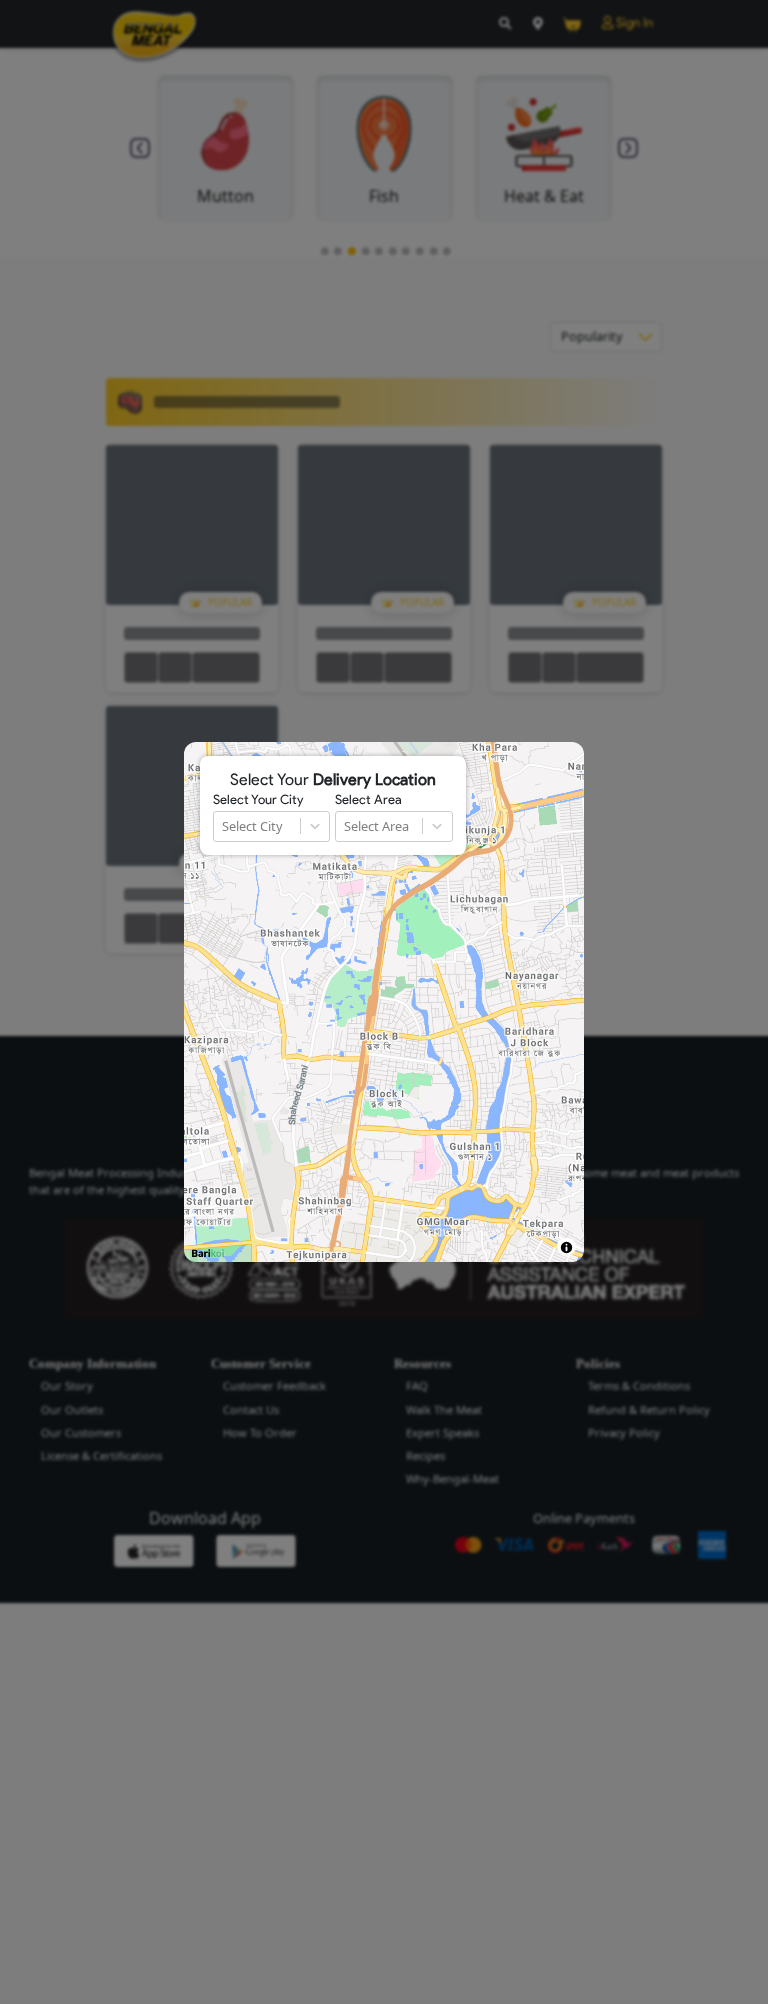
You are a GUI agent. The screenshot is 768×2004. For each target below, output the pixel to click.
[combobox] (223, 826)
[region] (384, 1002)
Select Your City (258, 800)
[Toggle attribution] (566, 1247)
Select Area (368, 800)
